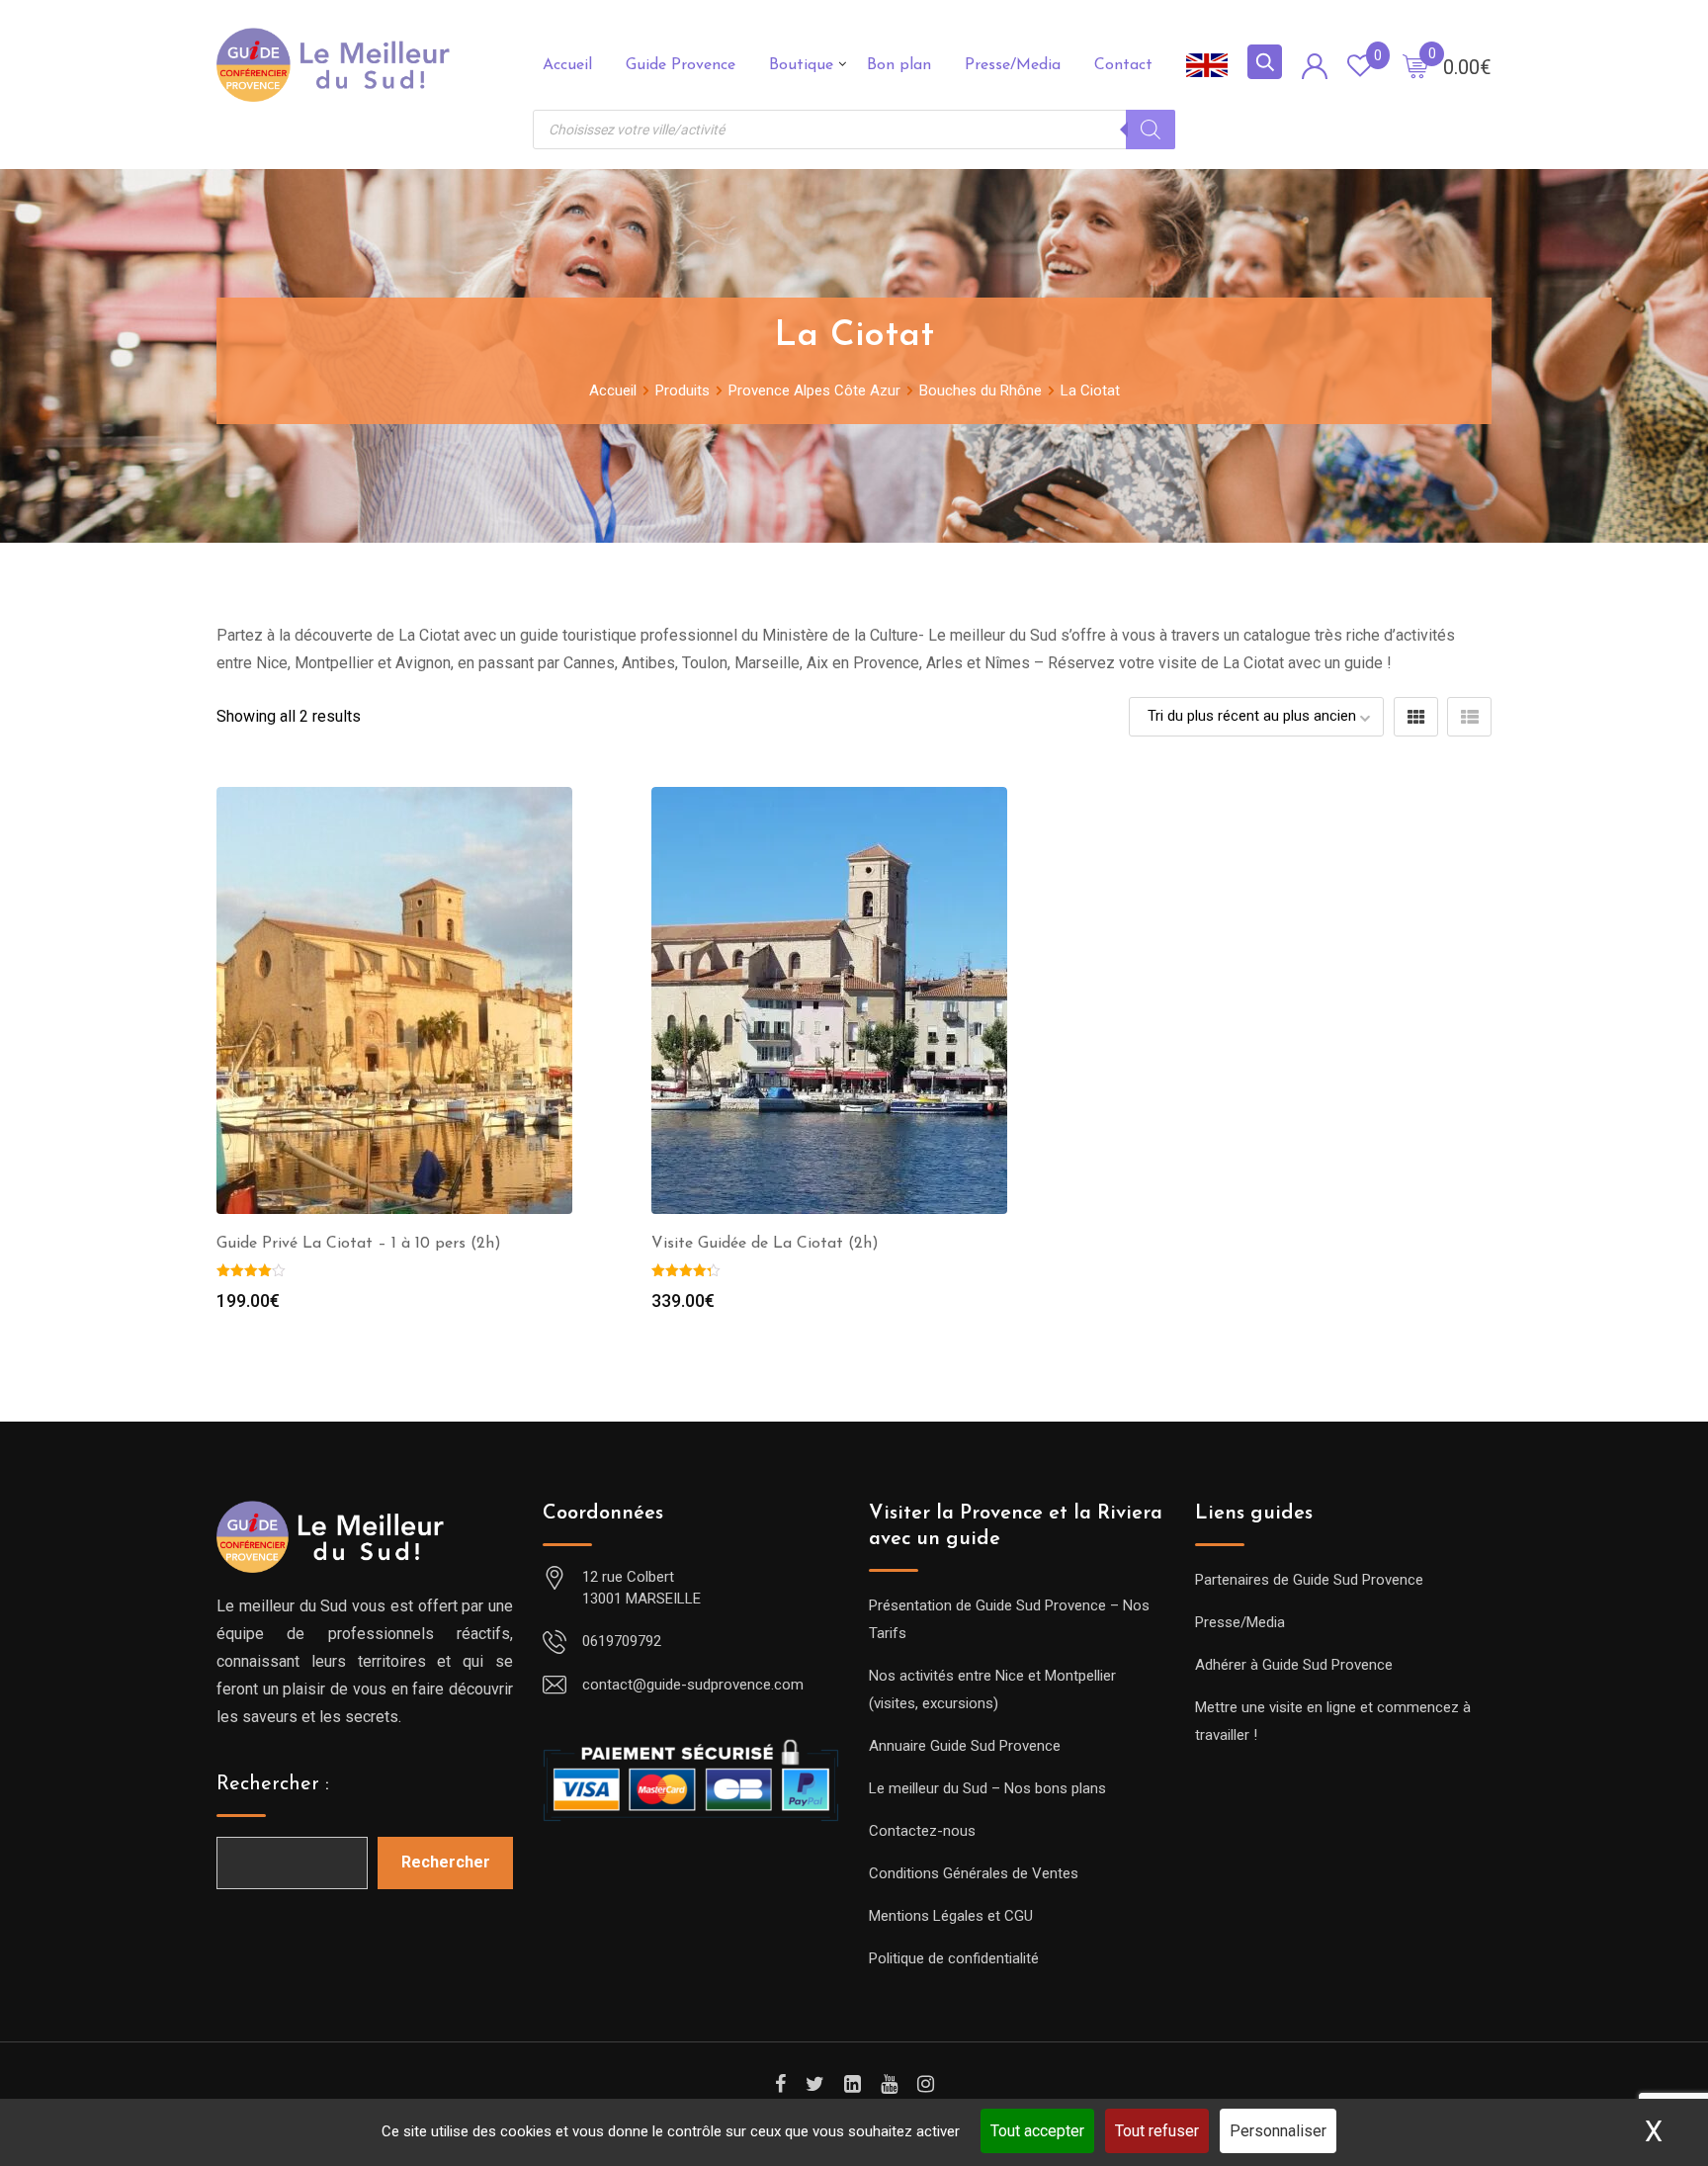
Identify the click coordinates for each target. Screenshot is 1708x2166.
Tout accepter (1037, 2131)
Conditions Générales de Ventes (974, 1873)
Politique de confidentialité (954, 1958)
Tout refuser (1157, 2131)
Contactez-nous (922, 1831)
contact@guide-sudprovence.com (693, 1685)
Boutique (801, 65)
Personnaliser (1278, 2131)
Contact (1123, 65)
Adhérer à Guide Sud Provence (1294, 1665)
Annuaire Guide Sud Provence (965, 1746)
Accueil (567, 65)
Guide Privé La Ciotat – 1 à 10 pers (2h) (359, 1244)
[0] (1415, 65)
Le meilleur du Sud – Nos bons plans (987, 1788)
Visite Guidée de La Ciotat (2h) (765, 1244)
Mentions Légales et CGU (951, 1916)
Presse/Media (1013, 65)
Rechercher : (273, 1784)
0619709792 (622, 1641)
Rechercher (446, 1862)
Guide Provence (681, 65)
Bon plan (899, 65)
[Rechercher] (1151, 130)
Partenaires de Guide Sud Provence (1309, 1580)
